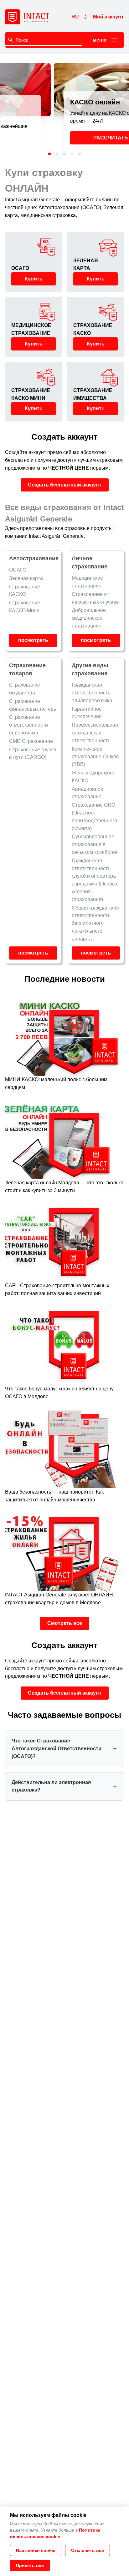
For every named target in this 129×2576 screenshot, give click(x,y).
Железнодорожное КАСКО (94, 777)
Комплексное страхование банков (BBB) (95, 756)
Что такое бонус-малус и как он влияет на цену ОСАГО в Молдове (59, 1393)
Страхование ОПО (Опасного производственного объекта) (94, 817)
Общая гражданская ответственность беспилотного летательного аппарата (95, 923)
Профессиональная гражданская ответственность (95, 733)
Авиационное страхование (88, 793)
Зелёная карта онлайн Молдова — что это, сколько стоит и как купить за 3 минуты (64, 1187)
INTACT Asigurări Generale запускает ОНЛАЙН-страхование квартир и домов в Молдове (60, 1599)
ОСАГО (18, 570)
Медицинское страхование (87, 582)
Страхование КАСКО (25, 591)
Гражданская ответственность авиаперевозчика (92, 693)
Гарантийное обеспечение (87, 713)
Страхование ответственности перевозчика (28, 725)
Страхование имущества (25, 689)
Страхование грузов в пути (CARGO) (33, 753)
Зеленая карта (26, 578)
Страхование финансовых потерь (33, 705)
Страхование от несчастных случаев (95, 598)
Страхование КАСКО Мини (25, 607)
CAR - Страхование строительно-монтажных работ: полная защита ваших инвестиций (57, 1289)
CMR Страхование (31, 741)
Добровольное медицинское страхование (89, 618)
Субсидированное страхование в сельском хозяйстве (95, 844)
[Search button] (11, 40)
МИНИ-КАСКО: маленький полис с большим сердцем (56, 1083)
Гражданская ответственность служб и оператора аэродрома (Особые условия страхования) (95, 880)
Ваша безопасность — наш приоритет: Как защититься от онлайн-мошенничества (54, 1496)
